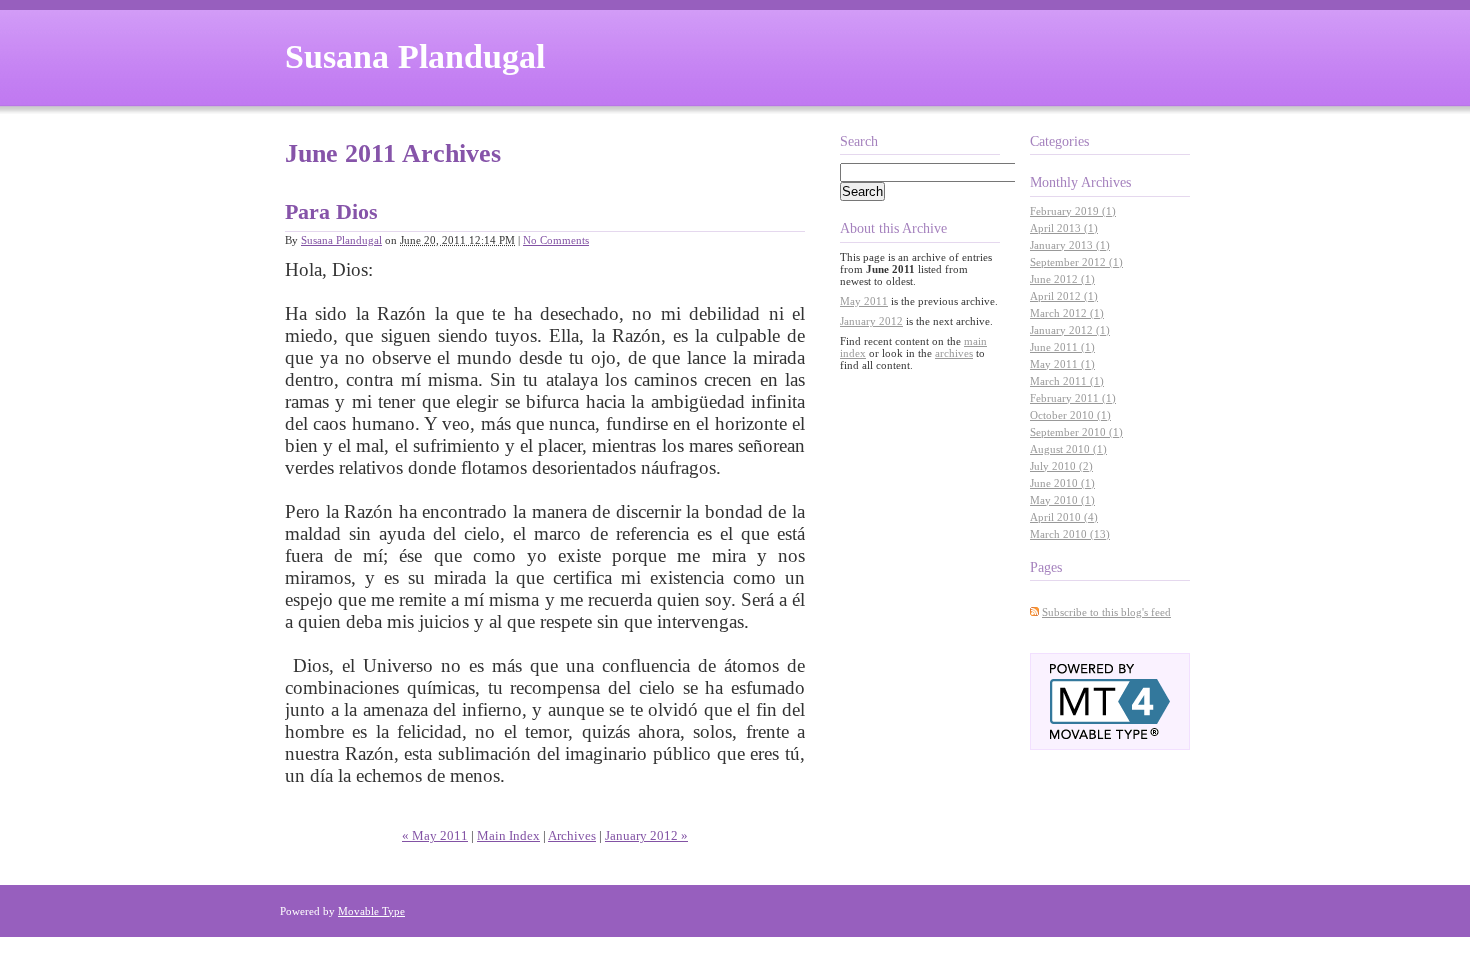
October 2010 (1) (1070, 415)
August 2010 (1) (1068, 449)
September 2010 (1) (1076, 432)
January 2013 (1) (1070, 245)
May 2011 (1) (1062, 364)
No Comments (556, 240)
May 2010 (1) (1062, 500)
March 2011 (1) (1067, 381)
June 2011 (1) (1062, 347)
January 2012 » (646, 835)
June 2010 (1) (1062, 483)
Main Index (508, 835)
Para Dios (331, 211)
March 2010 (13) (1070, 534)
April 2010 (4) (1064, 517)
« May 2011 (435, 835)
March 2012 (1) (1067, 313)
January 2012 (871, 321)
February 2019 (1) (1073, 211)
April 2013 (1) (1064, 228)
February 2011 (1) (1073, 398)
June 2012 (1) (1062, 279)
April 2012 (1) (1064, 296)
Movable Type (371, 911)
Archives (572, 835)
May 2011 (864, 301)
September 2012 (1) (1076, 262)
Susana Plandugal (415, 56)
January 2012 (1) (1070, 330)
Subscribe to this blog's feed (1106, 612)
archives (954, 353)
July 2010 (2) (1061, 466)
